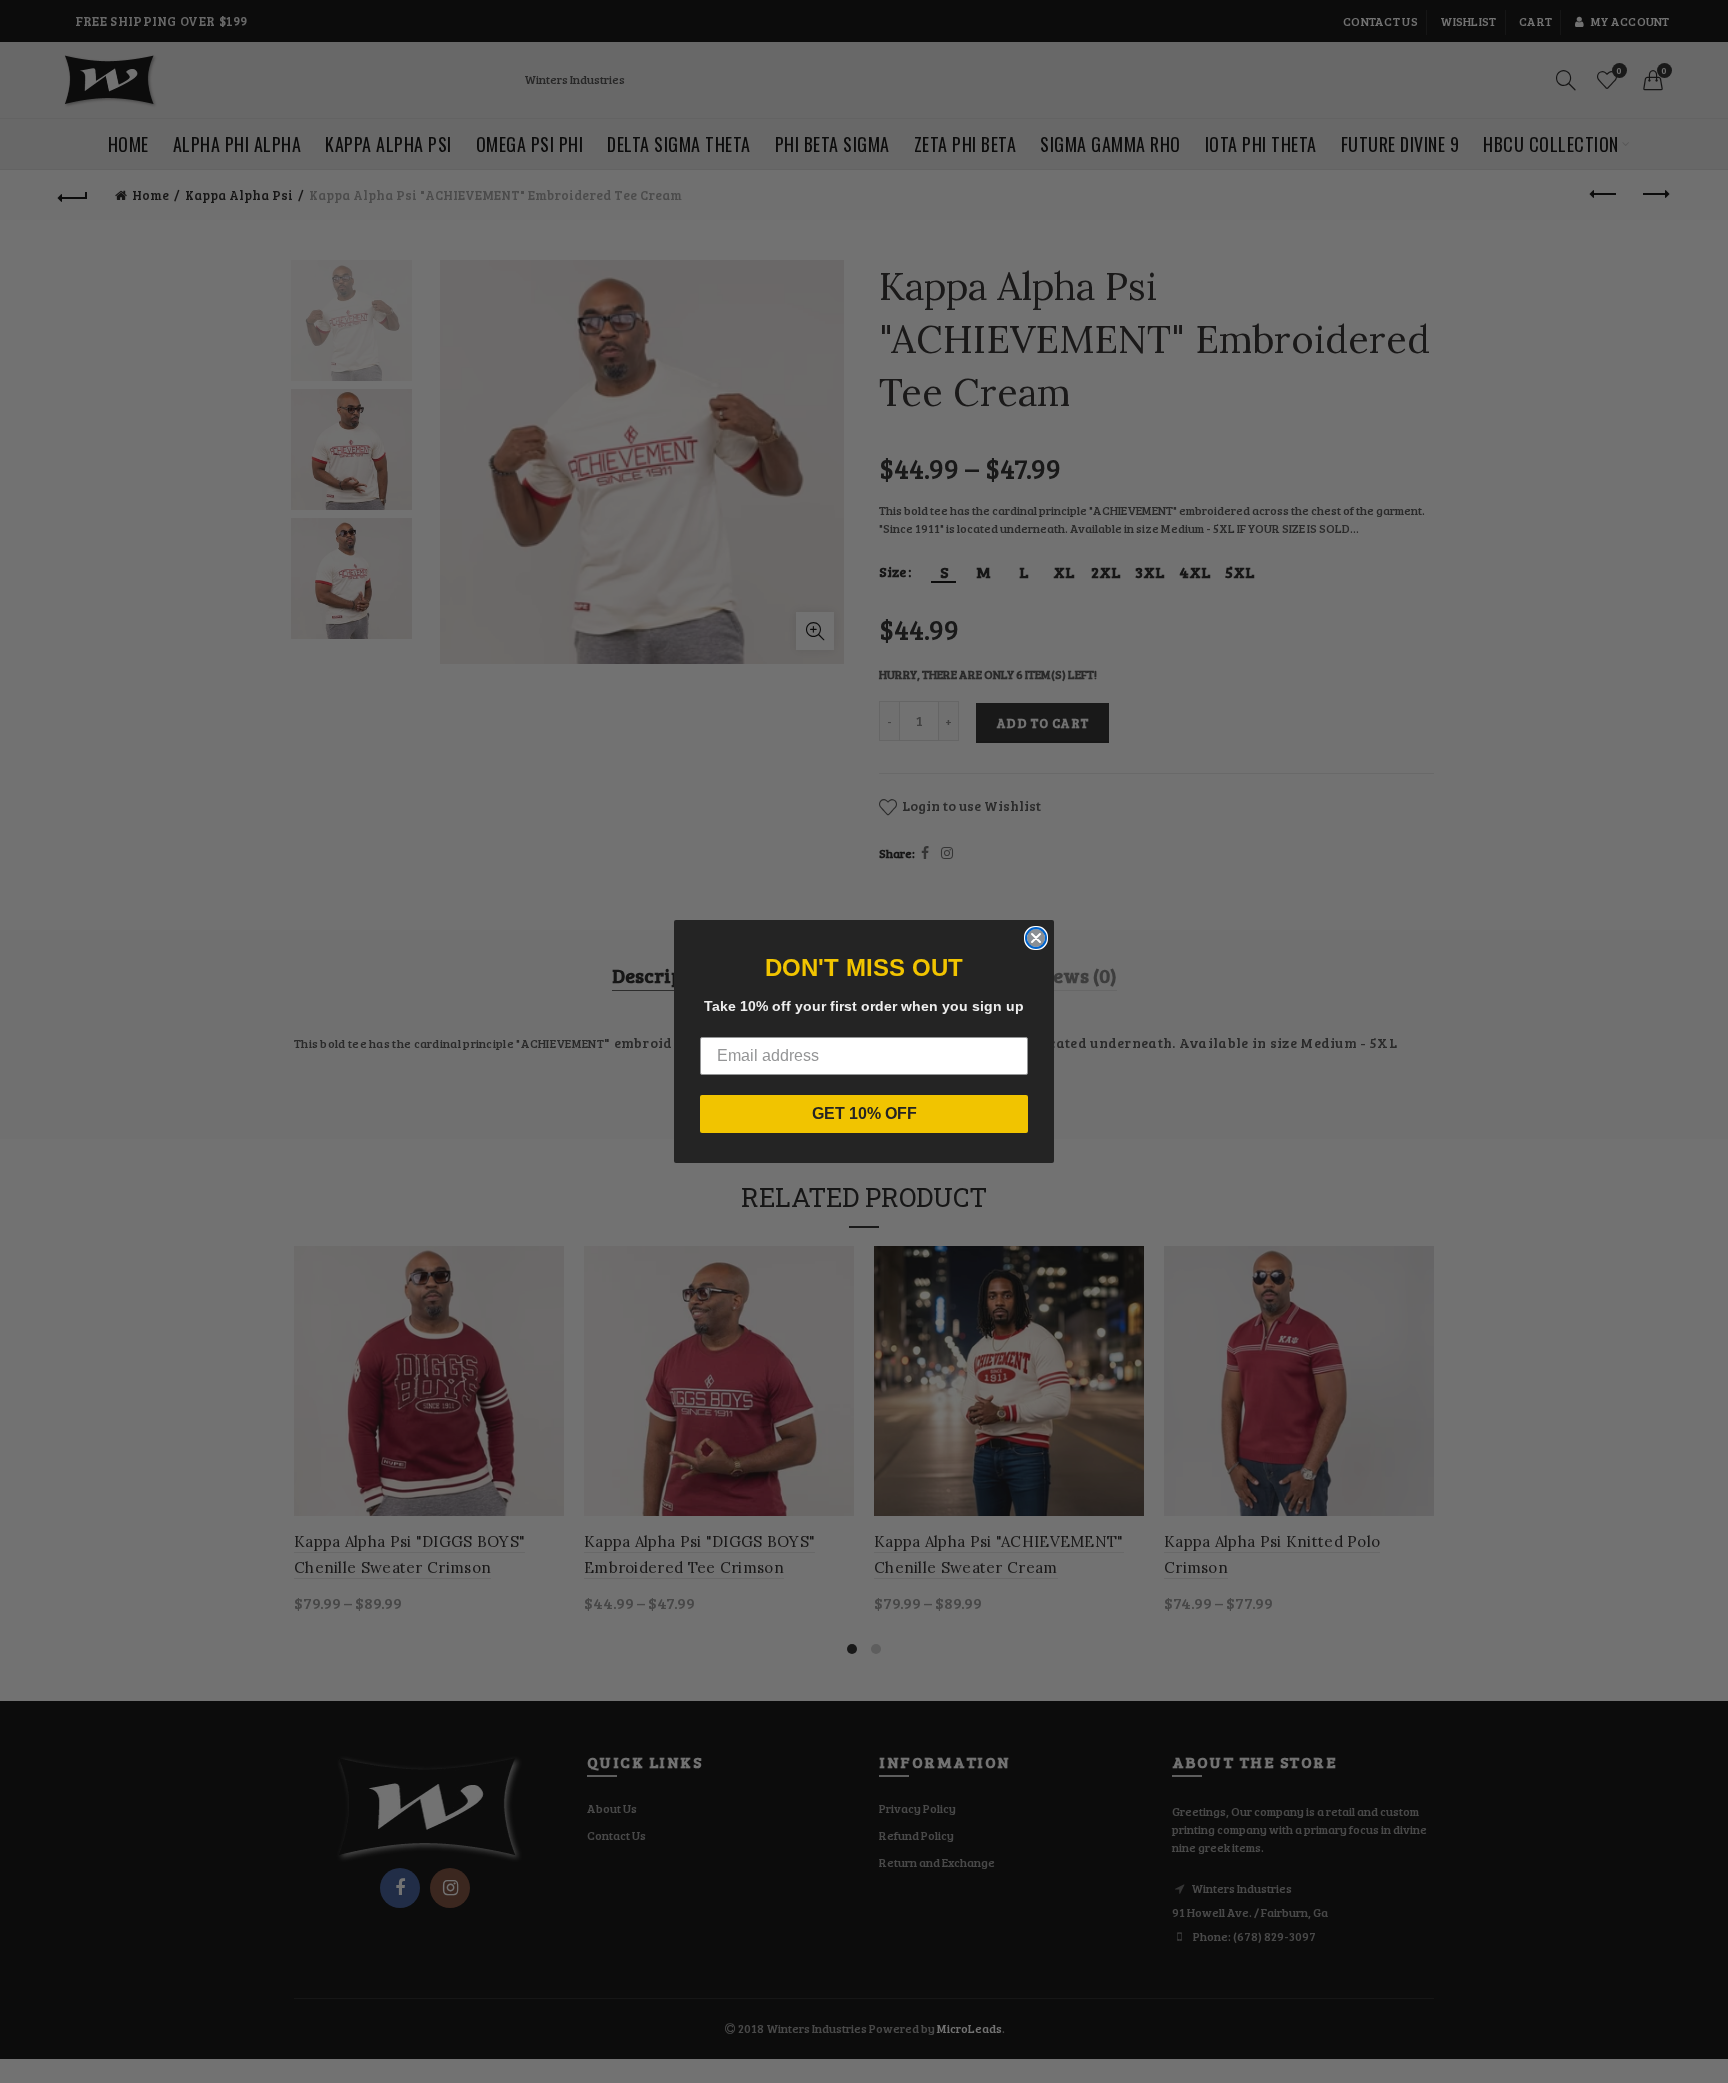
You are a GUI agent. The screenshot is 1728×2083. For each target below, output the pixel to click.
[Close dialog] (1036, 938)
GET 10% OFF (864, 1113)
